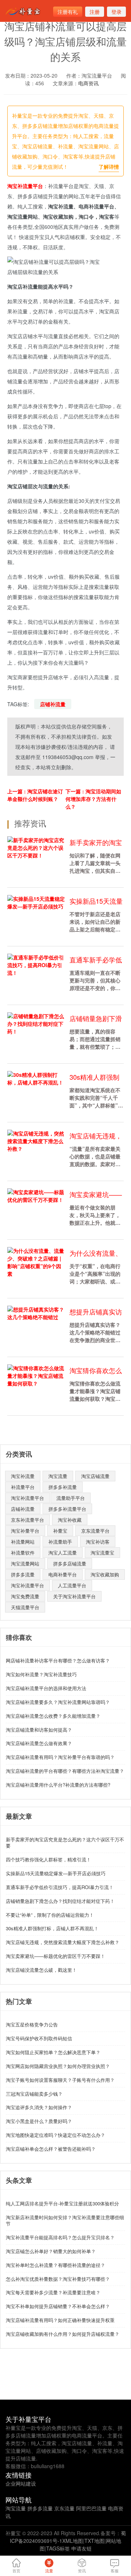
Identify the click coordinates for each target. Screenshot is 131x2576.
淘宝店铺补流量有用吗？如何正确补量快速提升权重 (60, 2320)
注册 (95, 12)
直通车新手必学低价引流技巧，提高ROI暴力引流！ (60, 1887)
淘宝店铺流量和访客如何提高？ (39, 1730)
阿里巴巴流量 (91, 2508)
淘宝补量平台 (25, 1531)
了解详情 (109, 167)
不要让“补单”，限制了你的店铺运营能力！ (50, 1915)
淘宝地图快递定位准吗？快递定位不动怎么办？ (55, 2135)
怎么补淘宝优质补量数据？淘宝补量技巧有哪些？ (58, 2279)
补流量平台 (23, 1487)
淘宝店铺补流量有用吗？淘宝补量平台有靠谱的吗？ (60, 1757)
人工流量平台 (72, 1585)
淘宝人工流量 (63, 1553)
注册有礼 (68, 12)
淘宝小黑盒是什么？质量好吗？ (39, 2121)
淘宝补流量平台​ (27, 1498)
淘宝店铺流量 (95, 1476)
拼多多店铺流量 (70, 1563)
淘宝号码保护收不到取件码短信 (39, 2038)
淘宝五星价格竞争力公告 (32, 2024)
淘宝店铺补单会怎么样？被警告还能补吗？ (51, 2149)
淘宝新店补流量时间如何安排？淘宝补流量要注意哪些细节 (65, 2220)
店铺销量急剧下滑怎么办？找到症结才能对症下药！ (60, 1901)
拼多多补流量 (63, 1487)
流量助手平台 (71, 1498)
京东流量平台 (95, 1531)
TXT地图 (94, 2541)
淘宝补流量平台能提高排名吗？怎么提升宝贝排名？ (60, 2237)
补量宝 (60, 1531)
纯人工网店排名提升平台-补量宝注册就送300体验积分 (62, 2203)
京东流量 (64, 2508)
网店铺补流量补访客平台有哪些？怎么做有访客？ (58, 1660)
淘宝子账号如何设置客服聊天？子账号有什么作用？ (60, 2080)
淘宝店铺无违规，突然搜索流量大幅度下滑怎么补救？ (63, 1942)
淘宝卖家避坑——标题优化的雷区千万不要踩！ (55, 1956)
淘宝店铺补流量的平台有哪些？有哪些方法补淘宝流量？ (65, 1771)
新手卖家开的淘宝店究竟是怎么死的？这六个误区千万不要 (65, 1842)
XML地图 (73, 2541)
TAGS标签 (58, 2548)
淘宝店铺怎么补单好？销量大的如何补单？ (51, 2251)
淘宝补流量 (23, 1476)
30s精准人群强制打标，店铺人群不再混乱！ (52, 1928)
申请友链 (82, 2548)
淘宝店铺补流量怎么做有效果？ (39, 1743)
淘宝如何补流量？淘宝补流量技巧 (41, 1674)
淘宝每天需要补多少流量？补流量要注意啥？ (53, 2292)
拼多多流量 (23, 1574)
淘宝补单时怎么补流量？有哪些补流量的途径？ (55, 2265)
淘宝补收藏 (70, 1520)
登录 (116, 12)
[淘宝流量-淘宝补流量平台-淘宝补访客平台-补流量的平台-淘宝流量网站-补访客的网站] (24, 11)
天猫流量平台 (25, 1607)
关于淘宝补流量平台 (74, 1596)
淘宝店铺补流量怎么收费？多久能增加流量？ (53, 1716)
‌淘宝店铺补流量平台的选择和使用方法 (46, 1688)
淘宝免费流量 (25, 1596)
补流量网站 (23, 1542)
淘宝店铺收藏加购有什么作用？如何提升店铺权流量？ (63, 2334)
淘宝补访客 (98, 1542)
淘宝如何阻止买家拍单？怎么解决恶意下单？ (53, 2052)
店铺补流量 (53, 704)
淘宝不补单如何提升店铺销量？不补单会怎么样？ (58, 2306)
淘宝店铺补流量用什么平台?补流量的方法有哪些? (58, 1785)
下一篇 (93, 799)
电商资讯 (88, 83)
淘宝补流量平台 (25, 186)
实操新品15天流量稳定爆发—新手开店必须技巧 (56, 1873)
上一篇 (35, 795)
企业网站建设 (21, 2483)
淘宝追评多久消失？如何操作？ (39, 2107)
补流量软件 (23, 1553)
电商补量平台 (63, 1574)
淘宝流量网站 (25, 1563)
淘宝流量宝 (102, 1553)
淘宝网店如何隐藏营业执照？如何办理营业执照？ (58, 2066)
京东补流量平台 (27, 1520)
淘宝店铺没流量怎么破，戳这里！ (41, 1970)
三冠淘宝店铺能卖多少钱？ (34, 2094)
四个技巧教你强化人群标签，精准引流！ (48, 1859)
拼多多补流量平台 (67, 1509)
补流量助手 (60, 1542)
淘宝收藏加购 (105, 1574)
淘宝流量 (58, 1476)
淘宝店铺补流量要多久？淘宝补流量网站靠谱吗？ (58, 1702)
